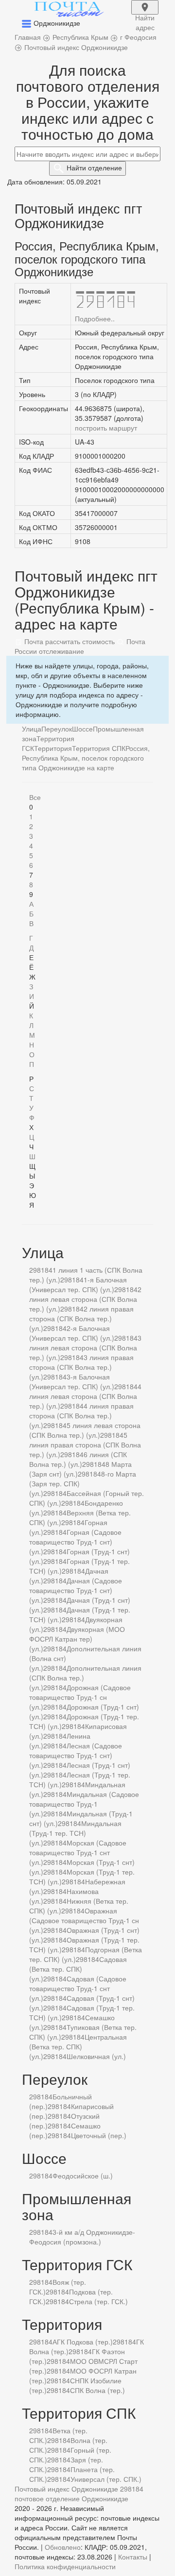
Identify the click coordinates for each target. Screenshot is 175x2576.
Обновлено (63, 2547)
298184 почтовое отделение (79, 2493)
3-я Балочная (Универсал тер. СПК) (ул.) (72, 1381)
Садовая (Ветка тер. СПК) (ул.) (78, 1969)
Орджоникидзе (105, 2498)
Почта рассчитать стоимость (69, 641)
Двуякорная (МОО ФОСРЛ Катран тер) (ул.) (77, 1639)
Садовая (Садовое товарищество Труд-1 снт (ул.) (78, 1988)
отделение (94, 167)
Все (35, 797)
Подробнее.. (95, 318)
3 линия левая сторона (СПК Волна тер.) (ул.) (85, 1347)
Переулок (57, 729)
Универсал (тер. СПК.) (106, 2479)
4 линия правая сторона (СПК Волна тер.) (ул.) (81, 1415)
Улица (32, 729)
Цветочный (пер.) (99, 2135)
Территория (53, 748)
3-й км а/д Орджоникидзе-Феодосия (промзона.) (82, 2237)
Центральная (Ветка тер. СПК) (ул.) (78, 2046)
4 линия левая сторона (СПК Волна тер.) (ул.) (85, 1396)
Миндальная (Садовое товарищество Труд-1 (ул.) (84, 1804)
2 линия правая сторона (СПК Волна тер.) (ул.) (81, 1318)
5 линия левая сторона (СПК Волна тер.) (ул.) (85, 1430)
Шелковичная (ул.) (96, 2056)
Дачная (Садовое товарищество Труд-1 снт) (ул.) (76, 1590)
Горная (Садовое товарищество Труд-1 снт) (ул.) (75, 1542)
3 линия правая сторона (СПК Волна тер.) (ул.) (81, 1367)
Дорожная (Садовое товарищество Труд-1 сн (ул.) (80, 1697)
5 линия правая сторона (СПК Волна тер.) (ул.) (85, 1445)
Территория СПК (99, 748)
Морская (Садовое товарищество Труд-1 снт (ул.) (78, 1852)
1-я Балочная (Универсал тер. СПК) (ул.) (78, 1284)
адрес (145, 14)
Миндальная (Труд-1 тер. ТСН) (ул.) (75, 1833)
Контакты (133, 2557)
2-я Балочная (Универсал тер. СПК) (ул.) (72, 1333)
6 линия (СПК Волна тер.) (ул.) (78, 1459)
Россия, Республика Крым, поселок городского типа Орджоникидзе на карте (86, 758)
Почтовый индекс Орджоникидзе (66, 2489)
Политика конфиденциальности (65, 2566)
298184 (41, 1270)
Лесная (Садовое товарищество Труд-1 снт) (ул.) (76, 1755)
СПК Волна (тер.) (97, 2390)
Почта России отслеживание (80, 646)
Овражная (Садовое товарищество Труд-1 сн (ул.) (84, 1920)
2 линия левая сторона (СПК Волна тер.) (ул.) (85, 1299)
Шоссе (82, 729)
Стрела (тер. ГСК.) (98, 2301)
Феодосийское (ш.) (83, 2176)
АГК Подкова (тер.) (83, 2342)
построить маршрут (106, 428)
